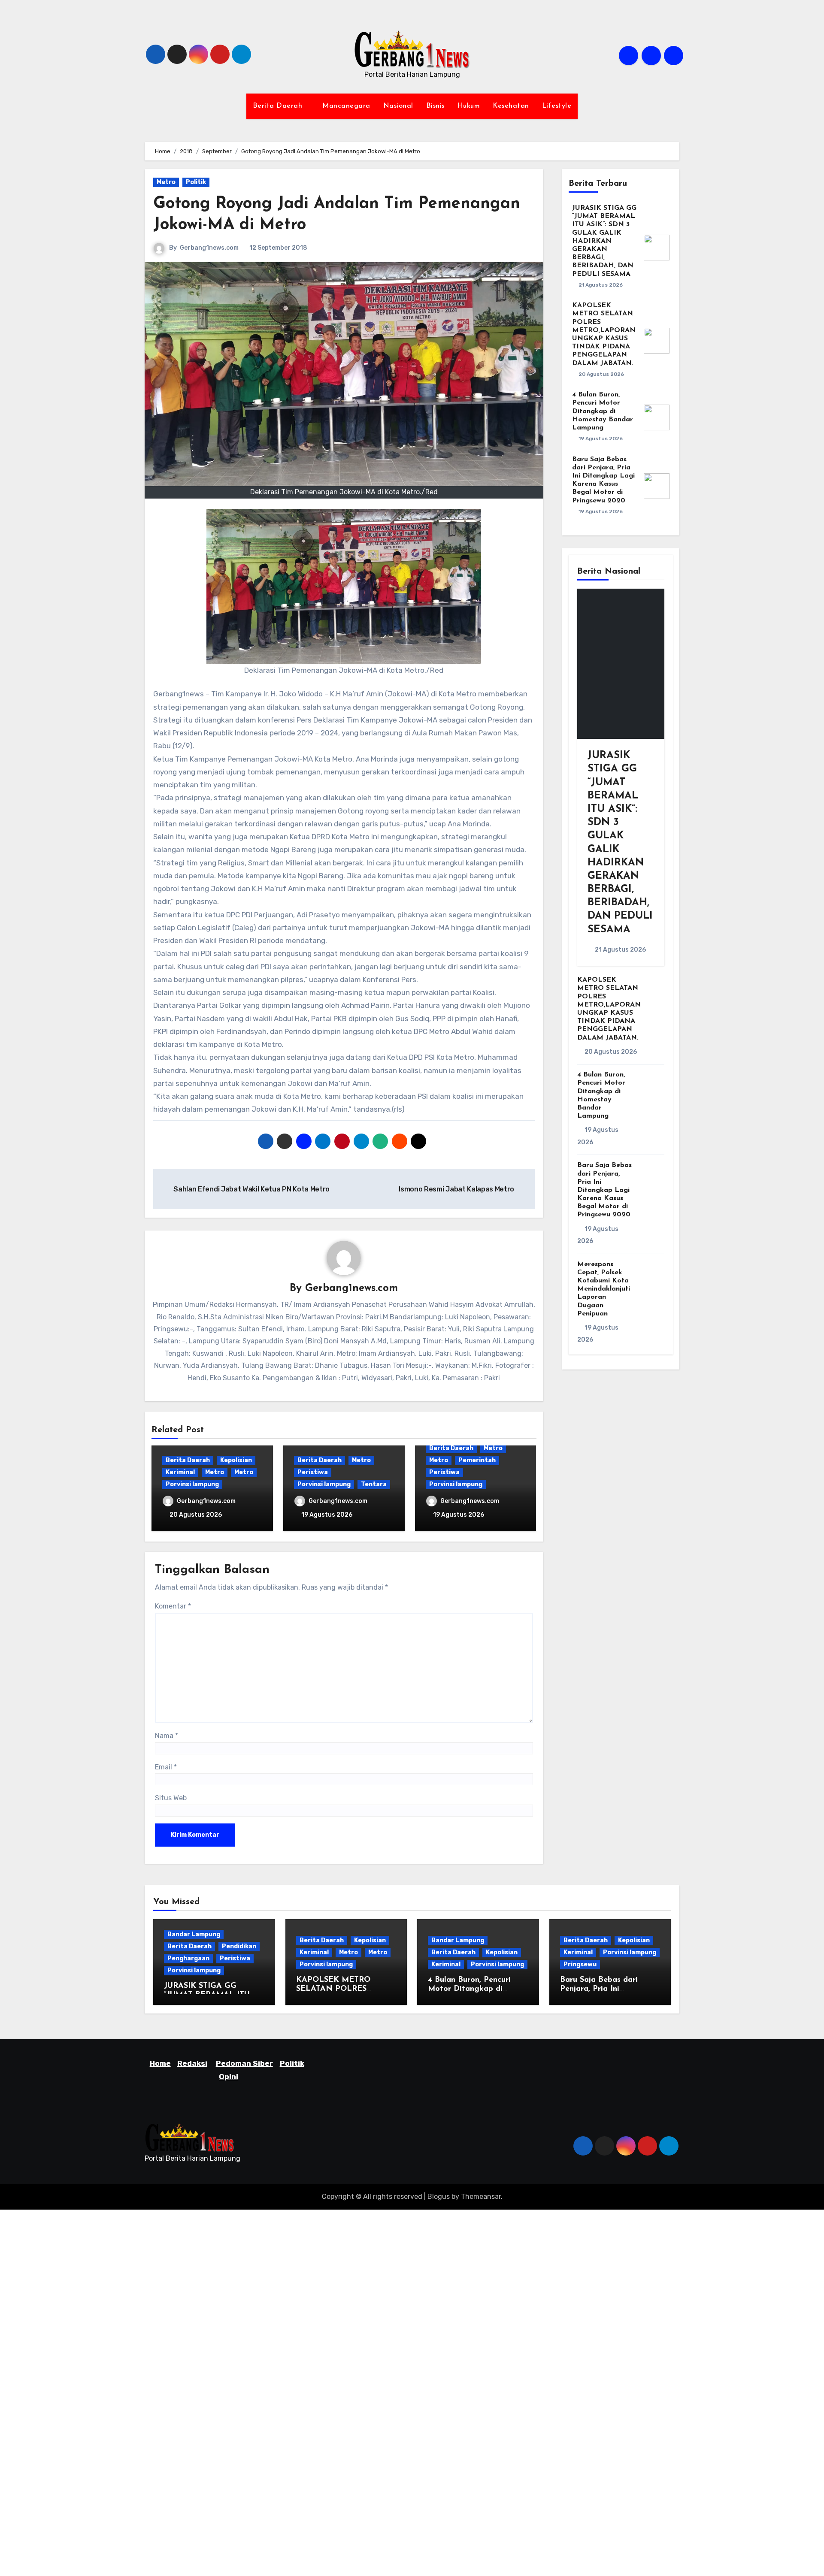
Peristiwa (313, 1472)
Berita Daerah (279, 106)
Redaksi (192, 2063)
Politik (196, 182)
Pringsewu (580, 1964)
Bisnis (435, 106)
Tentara (374, 1484)
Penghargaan (188, 1958)
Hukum (469, 106)
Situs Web (171, 1798)
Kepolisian (236, 1460)
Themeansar (481, 2197)
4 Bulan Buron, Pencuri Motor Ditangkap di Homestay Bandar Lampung (603, 411)
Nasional (398, 106)
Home (160, 2063)
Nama (167, 1736)
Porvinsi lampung (192, 1484)
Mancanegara (346, 106)
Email (166, 1767)
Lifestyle (557, 106)
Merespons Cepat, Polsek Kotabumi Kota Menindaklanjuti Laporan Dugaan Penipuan (604, 1289)
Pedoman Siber (244, 2063)
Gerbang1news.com (209, 248)
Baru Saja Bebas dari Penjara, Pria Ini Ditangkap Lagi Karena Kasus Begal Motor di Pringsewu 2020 (604, 1190)
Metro (166, 182)
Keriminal (180, 1472)
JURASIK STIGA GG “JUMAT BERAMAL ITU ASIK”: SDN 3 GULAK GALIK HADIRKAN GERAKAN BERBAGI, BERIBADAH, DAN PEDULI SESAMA (604, 241)
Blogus (439, 2197)
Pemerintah (477, 1460)
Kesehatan (511, 106)
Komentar (173, 1606)
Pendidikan (239, 1946)
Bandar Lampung (194, 1934)
